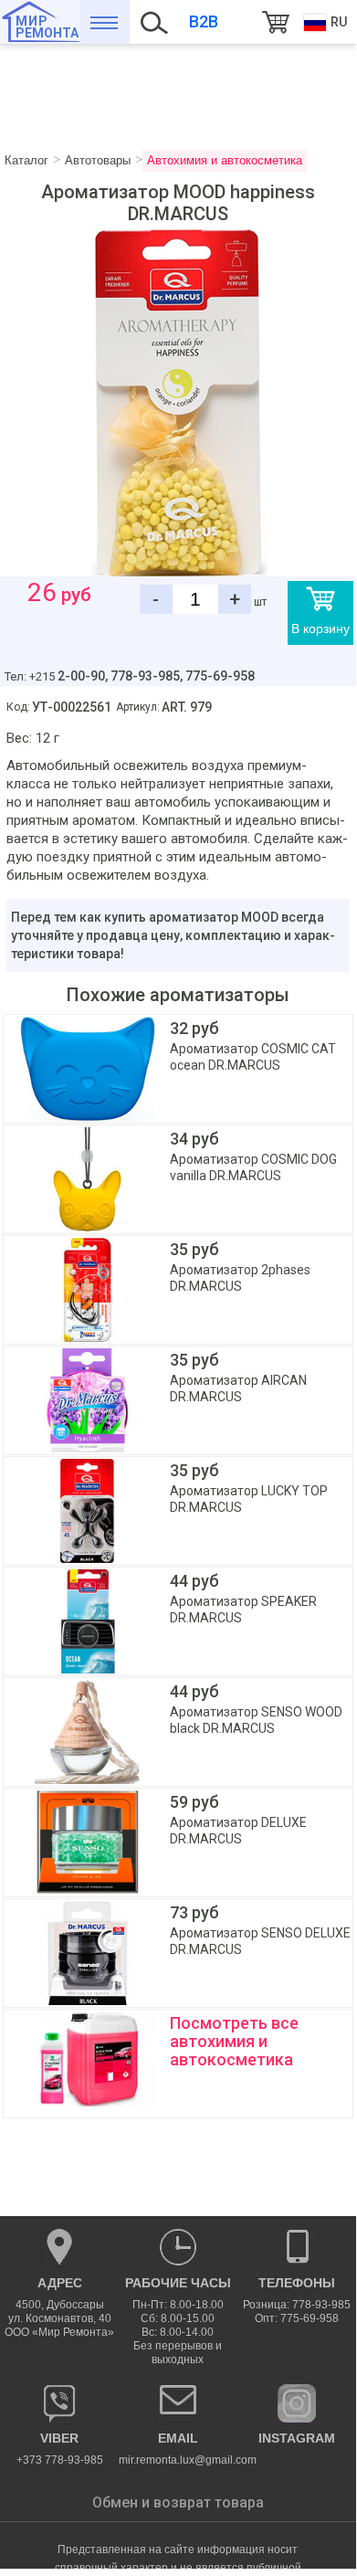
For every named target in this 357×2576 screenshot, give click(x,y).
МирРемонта (47, 27)
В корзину (320, 628)
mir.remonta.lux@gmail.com (178, 2449)
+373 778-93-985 (60, 2449)
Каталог (105, 22)
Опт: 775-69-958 (297, 2318)
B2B (204, 21)
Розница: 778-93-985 (297, 2305)
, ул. (59, 2307)
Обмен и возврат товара (178, 2502)
